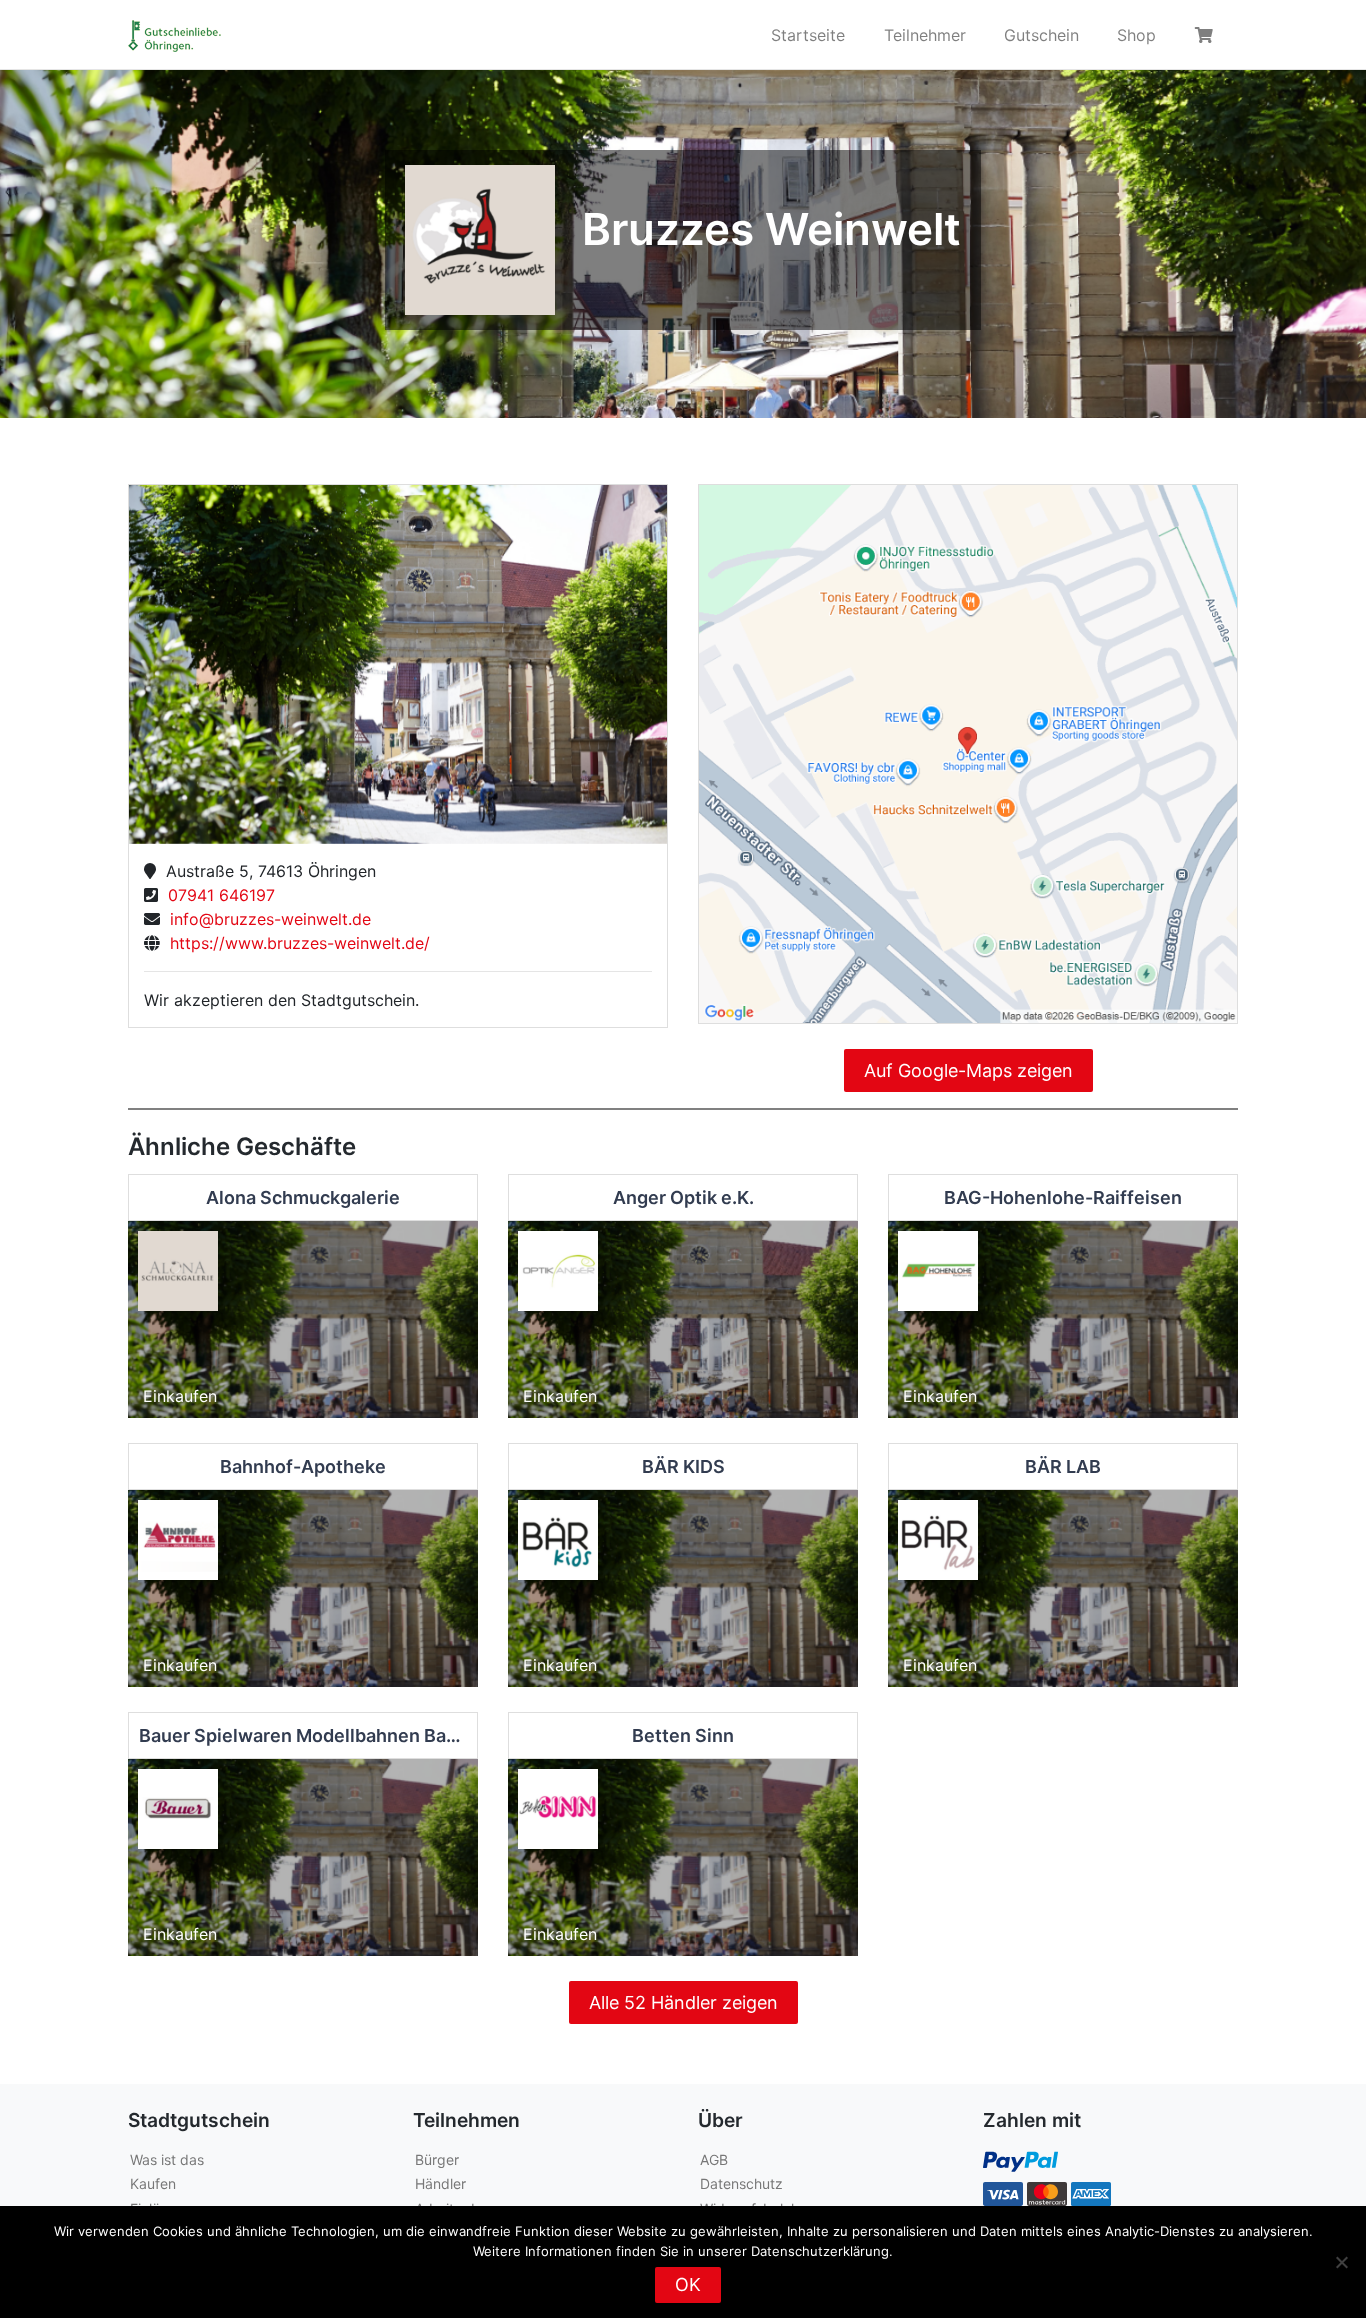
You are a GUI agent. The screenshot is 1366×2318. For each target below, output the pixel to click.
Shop (1136, 35)
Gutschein (1041, 35)
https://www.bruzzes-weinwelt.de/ (295, 943)
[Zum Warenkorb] (1207, 35)
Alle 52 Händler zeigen (683, 2002)
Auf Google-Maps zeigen (968, 1070)
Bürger (437, 2159)
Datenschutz (741, 2183)
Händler (440, 2183)
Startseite (808, 35)
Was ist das (167, 2159)
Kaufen (153, 2183)
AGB (714, 2159)
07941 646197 (216, 895)
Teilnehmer (925, 35)
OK (688, 2284)
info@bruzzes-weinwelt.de (265, 919)
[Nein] (1341, 2262)
